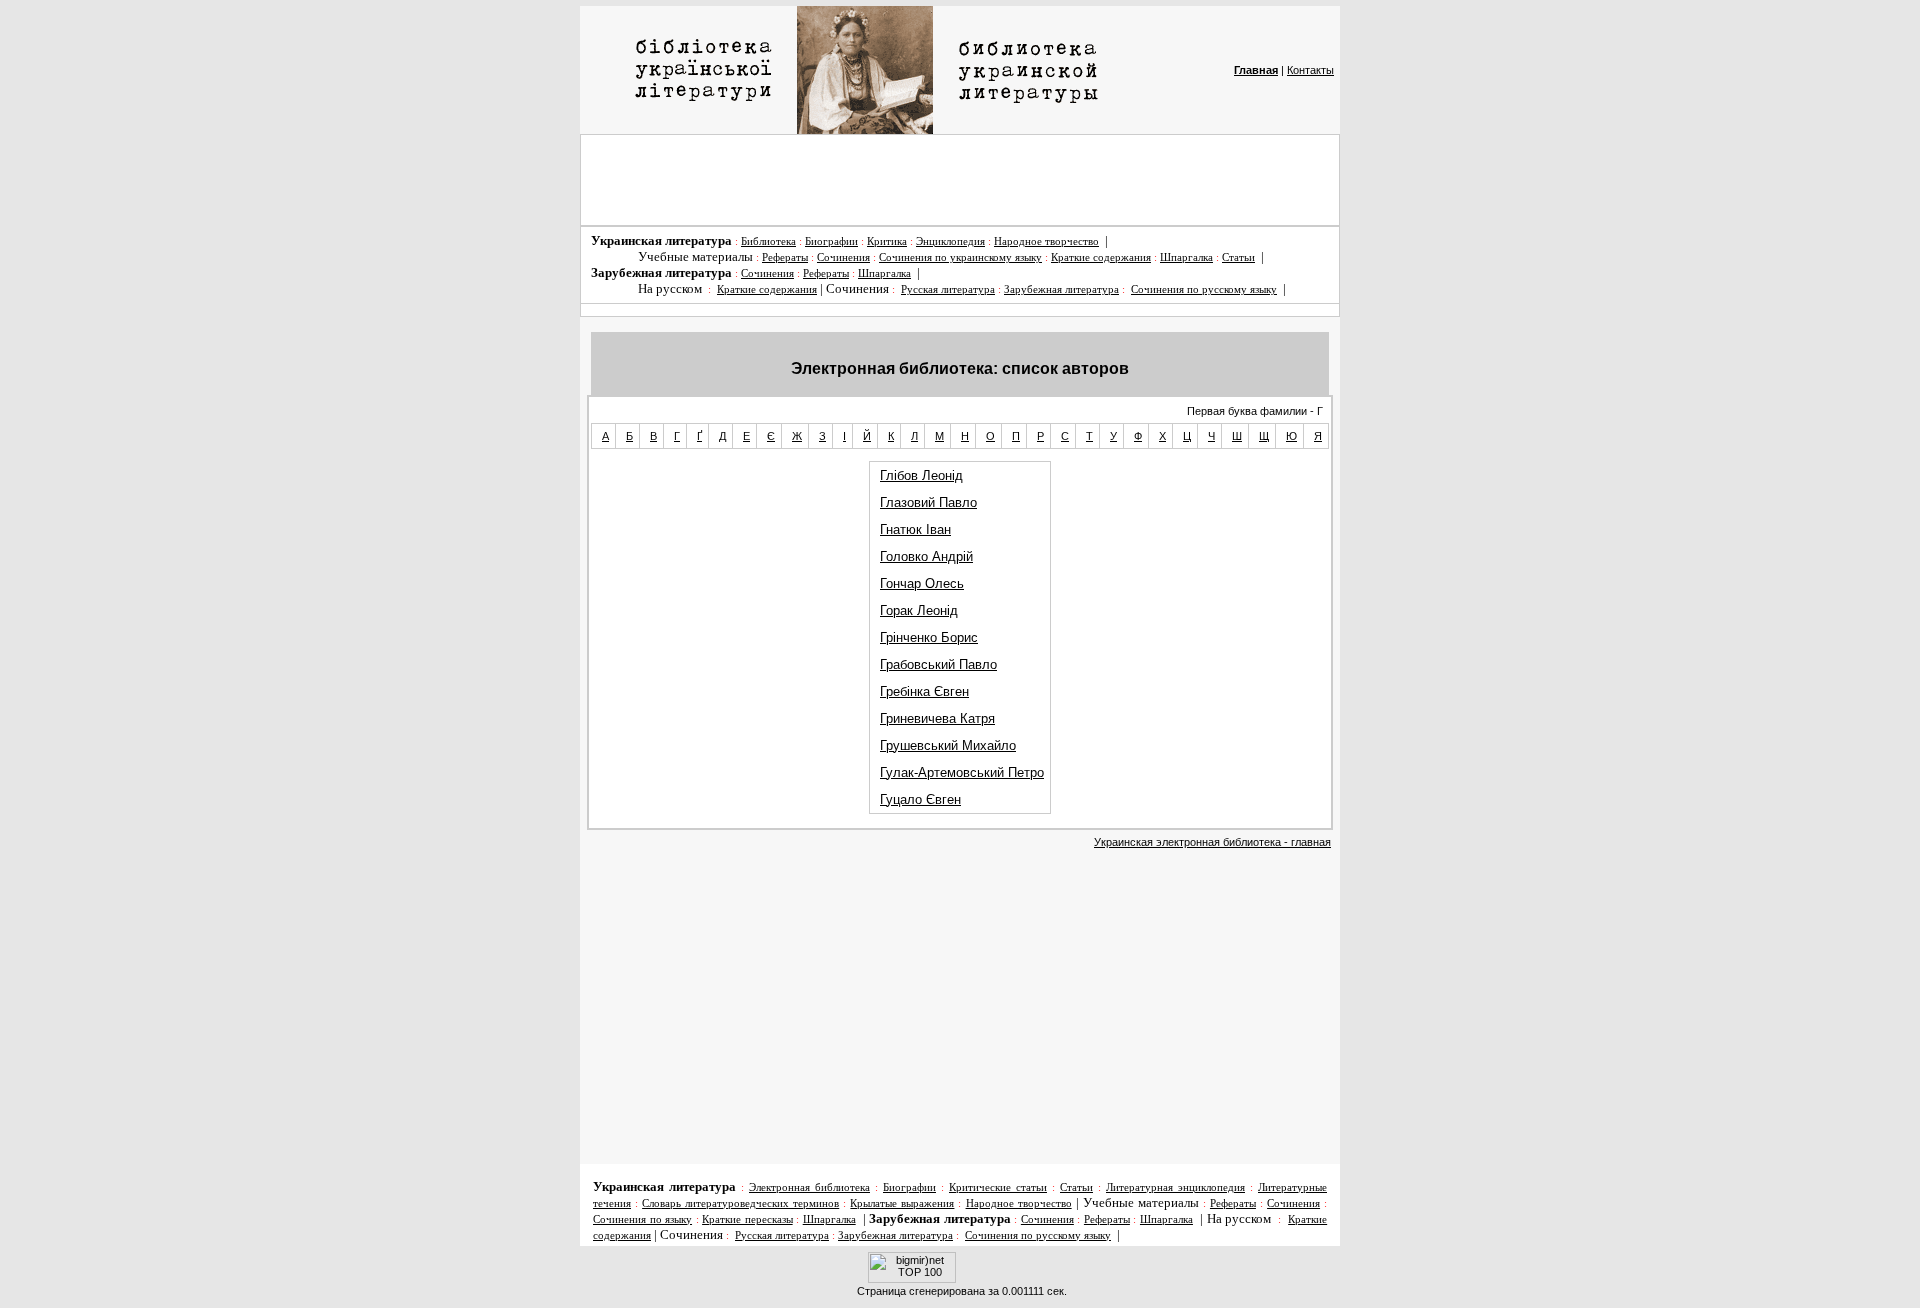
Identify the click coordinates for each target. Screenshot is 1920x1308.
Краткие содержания (1101, 257)
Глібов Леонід (921, 475)
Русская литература (948, 289)
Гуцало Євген (920, 799)
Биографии (831, 241)
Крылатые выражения (902, 1203)
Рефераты (785, 257)
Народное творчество (1046, 241)
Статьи (1238, 257)
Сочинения (843, 257)
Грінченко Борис (929, 637)
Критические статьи (998, 1187)
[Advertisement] (960, 180)
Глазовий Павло (928, 502)
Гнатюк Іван (915, 529)
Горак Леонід (919, 610)
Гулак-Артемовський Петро (962, 772)
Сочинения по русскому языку (1204, 289)
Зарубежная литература (1061, 289)
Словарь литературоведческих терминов (740, 1203)
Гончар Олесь (922, 583)
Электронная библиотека (809, 1187)
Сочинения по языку (642, 1219)
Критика (887, 241)
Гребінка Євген (924, 691)
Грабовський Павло (938, 664)
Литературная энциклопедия (1175, 1187)
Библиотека (768, 241)
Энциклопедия (950, 241)
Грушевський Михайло (948, 745)
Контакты (1310, 70)
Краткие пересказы (747, 1219)
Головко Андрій (926, 556)
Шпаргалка (1186, 257)
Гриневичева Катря (937, 718)
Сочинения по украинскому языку (960, 257)
